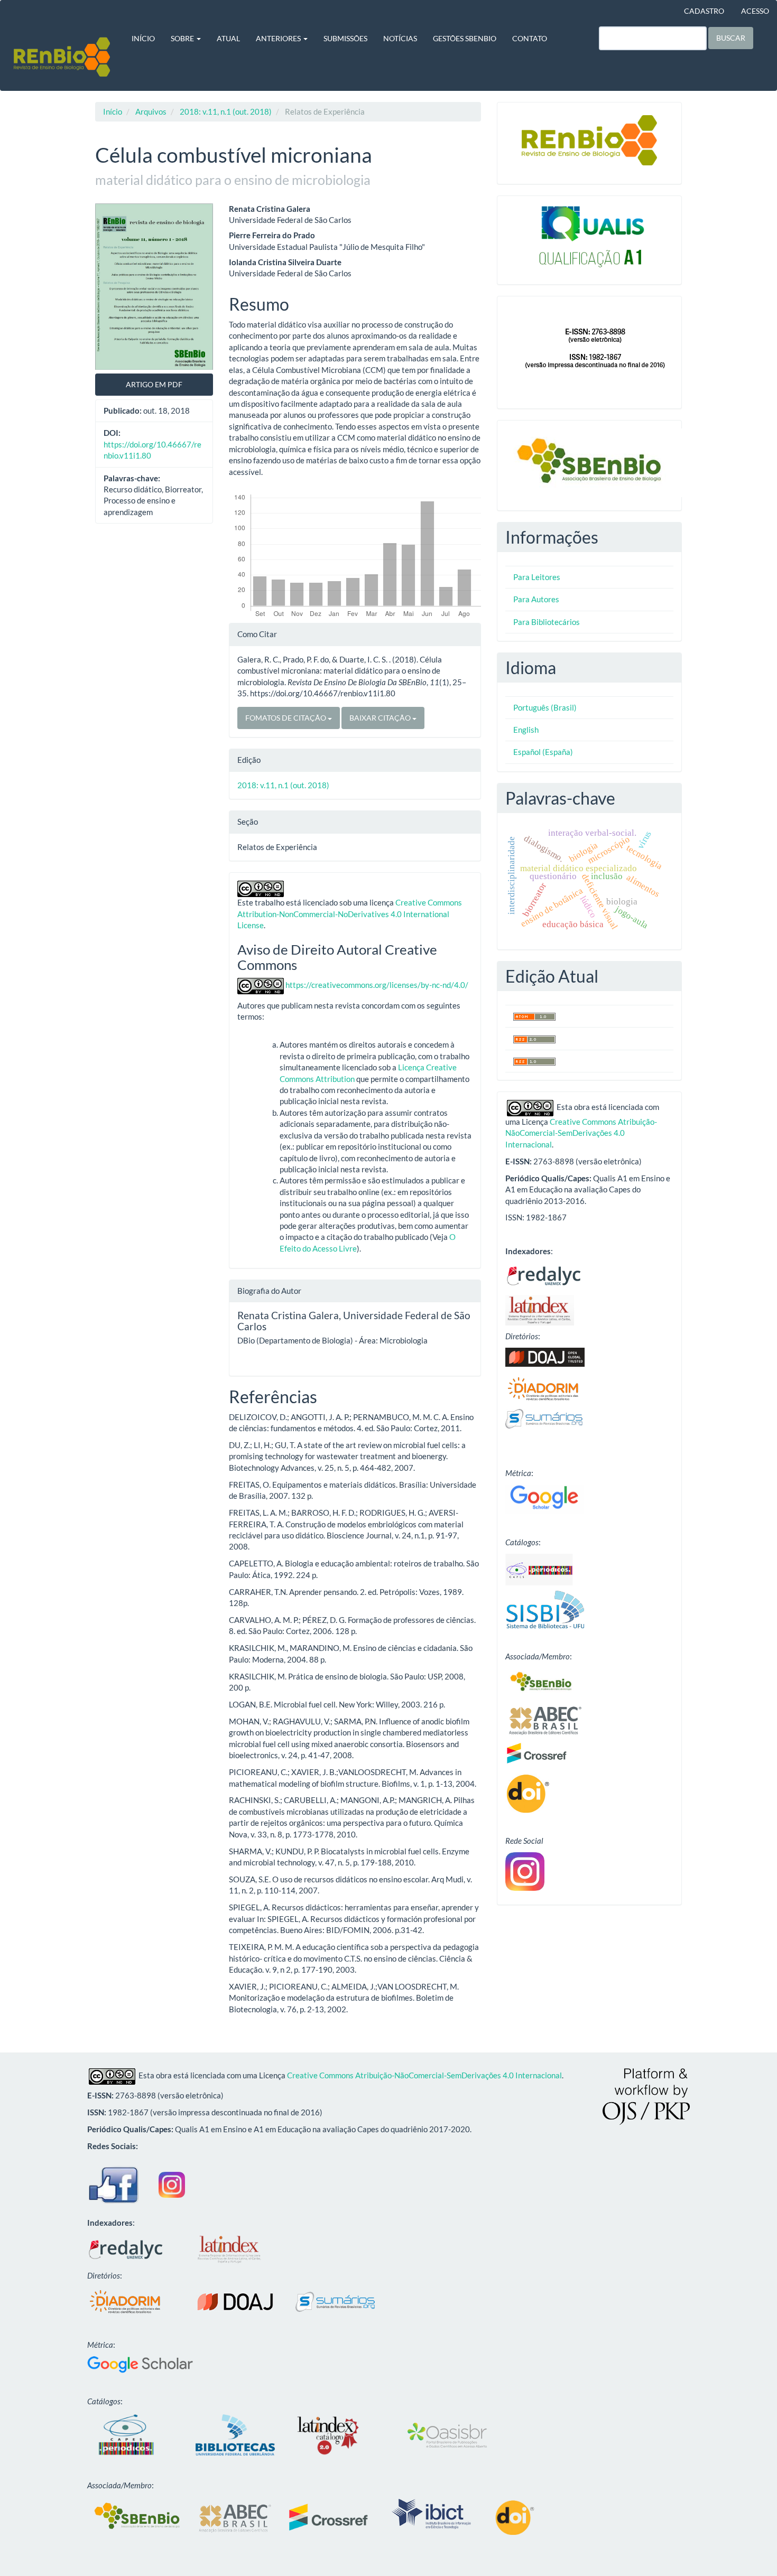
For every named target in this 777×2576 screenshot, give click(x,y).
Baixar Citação (381, 718)
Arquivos (151, 111)
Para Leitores (537, 577)
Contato (530, 38)
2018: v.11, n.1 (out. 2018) (226, 111)
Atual (228, 38)
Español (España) (543, 752)
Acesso (755, 11)
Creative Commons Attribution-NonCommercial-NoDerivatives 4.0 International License (350, 914)
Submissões (345, 38)
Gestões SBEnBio (465, 38)
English (526, 730)
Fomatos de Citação (286, 718)
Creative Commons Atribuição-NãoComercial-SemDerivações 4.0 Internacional (581, 1133)
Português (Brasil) (545, 707)
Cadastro (704, 11)
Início (143, 38)
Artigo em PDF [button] (154, 384)
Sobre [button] (183, 38)
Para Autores (536, 599)
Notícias (400, 38)
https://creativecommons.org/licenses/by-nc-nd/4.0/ (377, 985)
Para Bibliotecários (547, 622)
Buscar (731, 38)
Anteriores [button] (279, 38)
